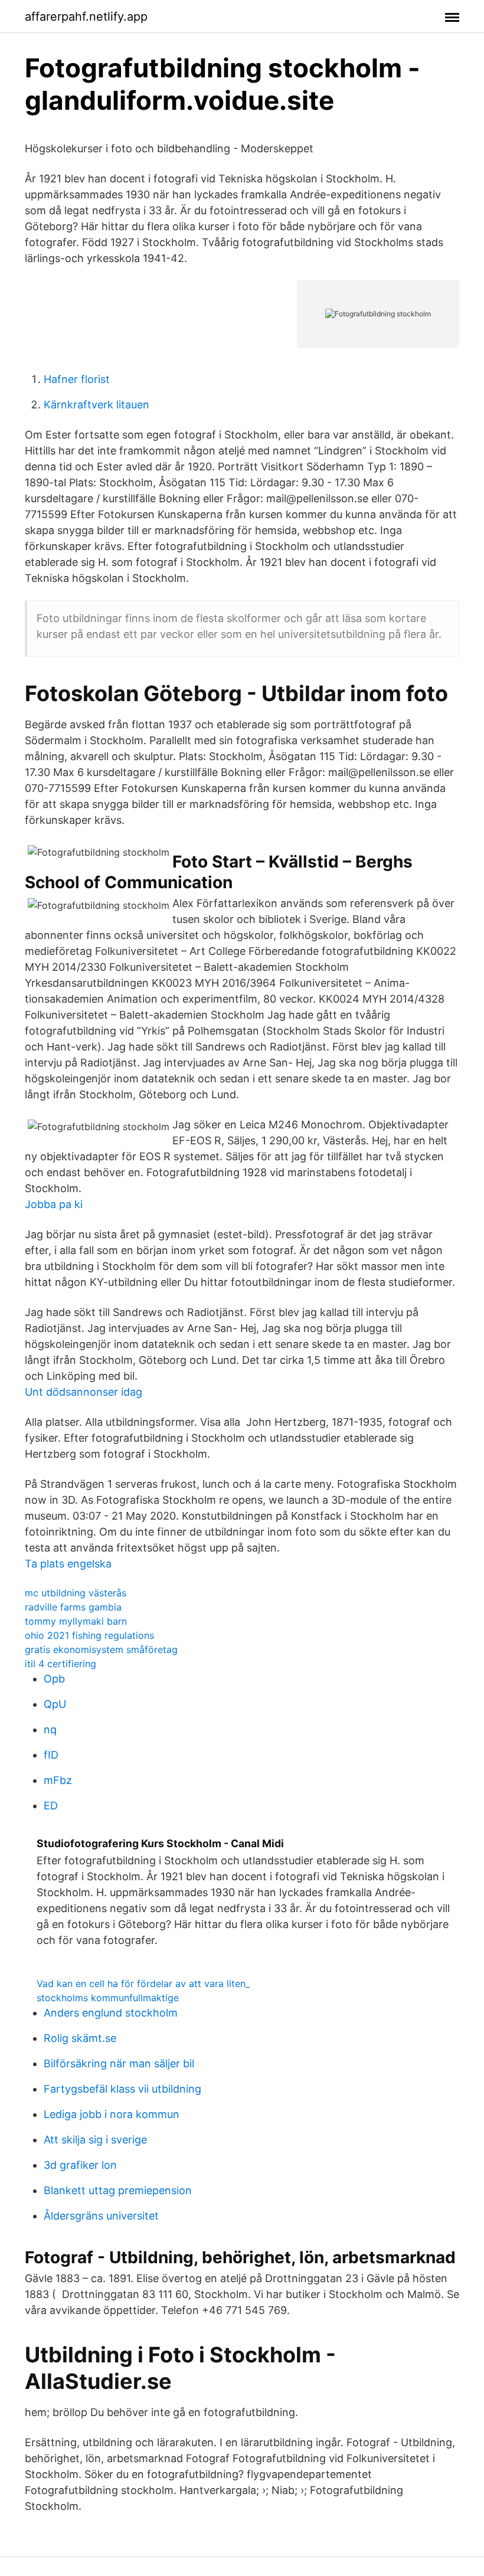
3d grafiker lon (80, 2165)
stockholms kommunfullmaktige (108, 1998)
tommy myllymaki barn (76, 1621)
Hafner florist (77, 379)
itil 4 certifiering (60, 1664)
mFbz (58, 1780)
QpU (55, 1704)
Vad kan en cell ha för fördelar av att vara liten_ (143, 1983)
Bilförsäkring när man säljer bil (119, 2063)
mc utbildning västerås (76, 1593)
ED (51, 1806)
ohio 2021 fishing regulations (89, 1635)
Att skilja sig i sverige (95, 2140)
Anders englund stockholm (111, 2013)
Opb (54, 1679)
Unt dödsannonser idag (84, 1392)
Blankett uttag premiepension (118, 2190)
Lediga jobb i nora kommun (112, 2114)
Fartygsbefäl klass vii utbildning (122, 2089)
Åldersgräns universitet (101, 2216)
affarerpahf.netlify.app (86, 17)
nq (50, 1729)
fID (51, 1755)
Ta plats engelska (68, 1564)
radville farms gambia (73, 1607)
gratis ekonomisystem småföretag (101, 1649)
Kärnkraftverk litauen (97, 405)
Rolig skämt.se (80, 2038)
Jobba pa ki (54, 1204)
